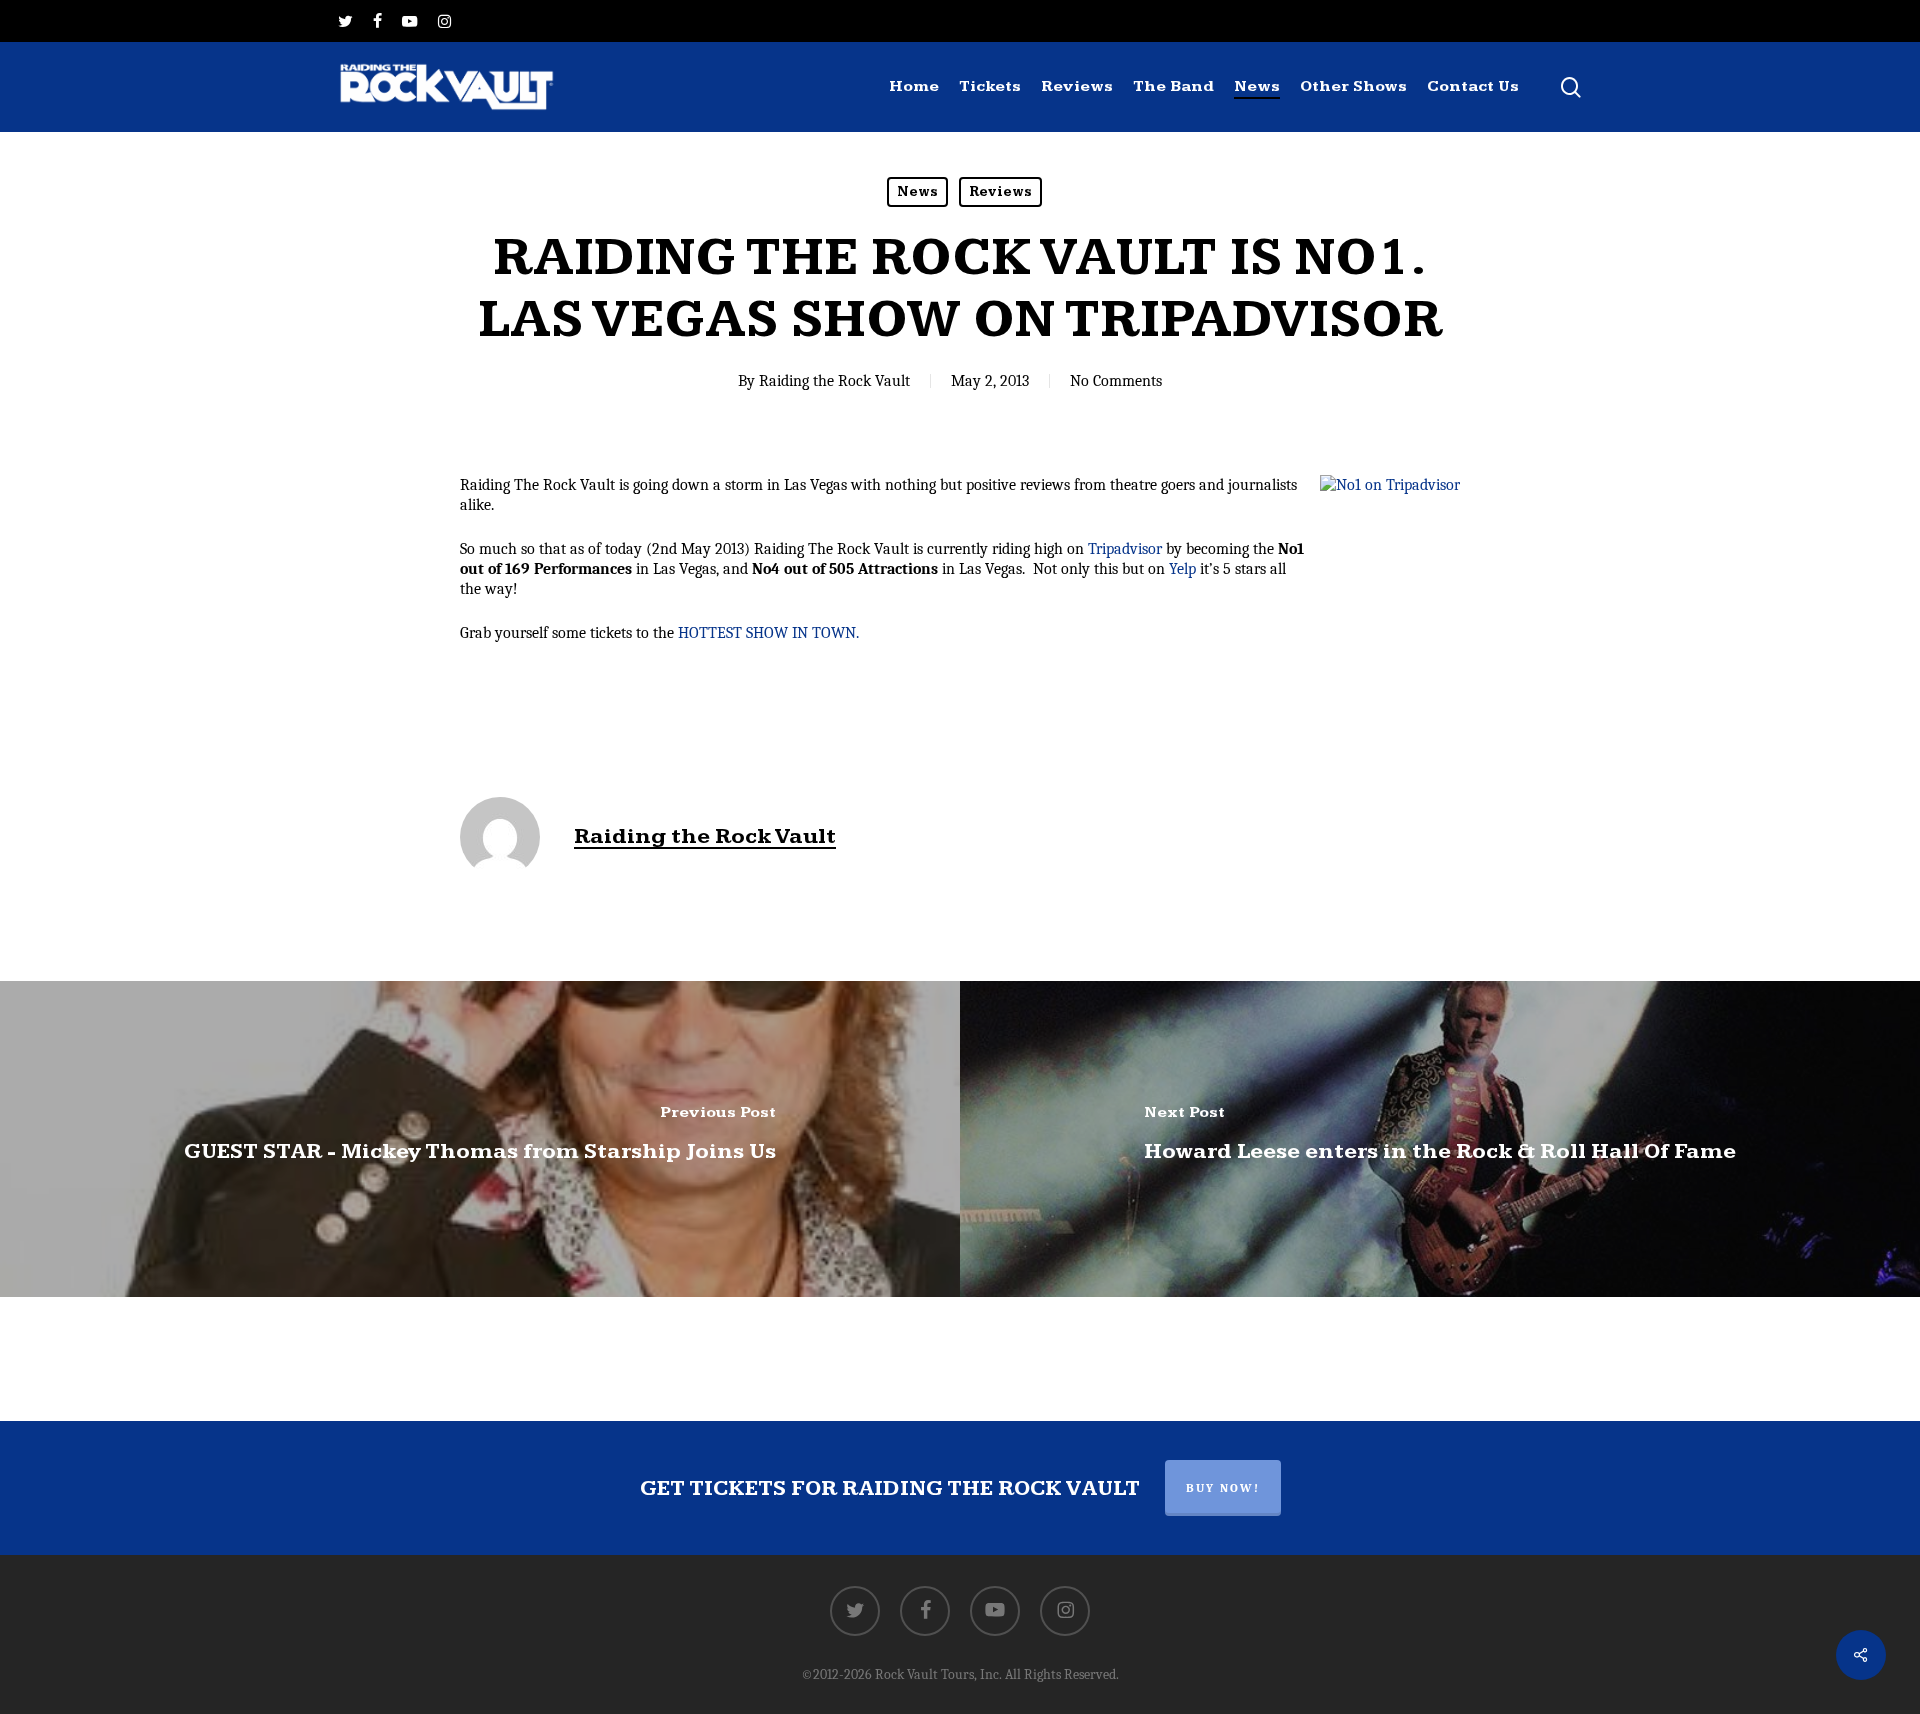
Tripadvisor (1125, 549)
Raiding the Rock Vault (834, 381)
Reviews (1000, 192)
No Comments (1116, 381)
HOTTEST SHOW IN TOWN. (768, 633)
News (917, 192)
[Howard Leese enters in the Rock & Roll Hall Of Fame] (1440, 1139)
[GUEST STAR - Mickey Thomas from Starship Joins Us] (480, 1139)
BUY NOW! (1223, 1488)
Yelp (1182, 569)
